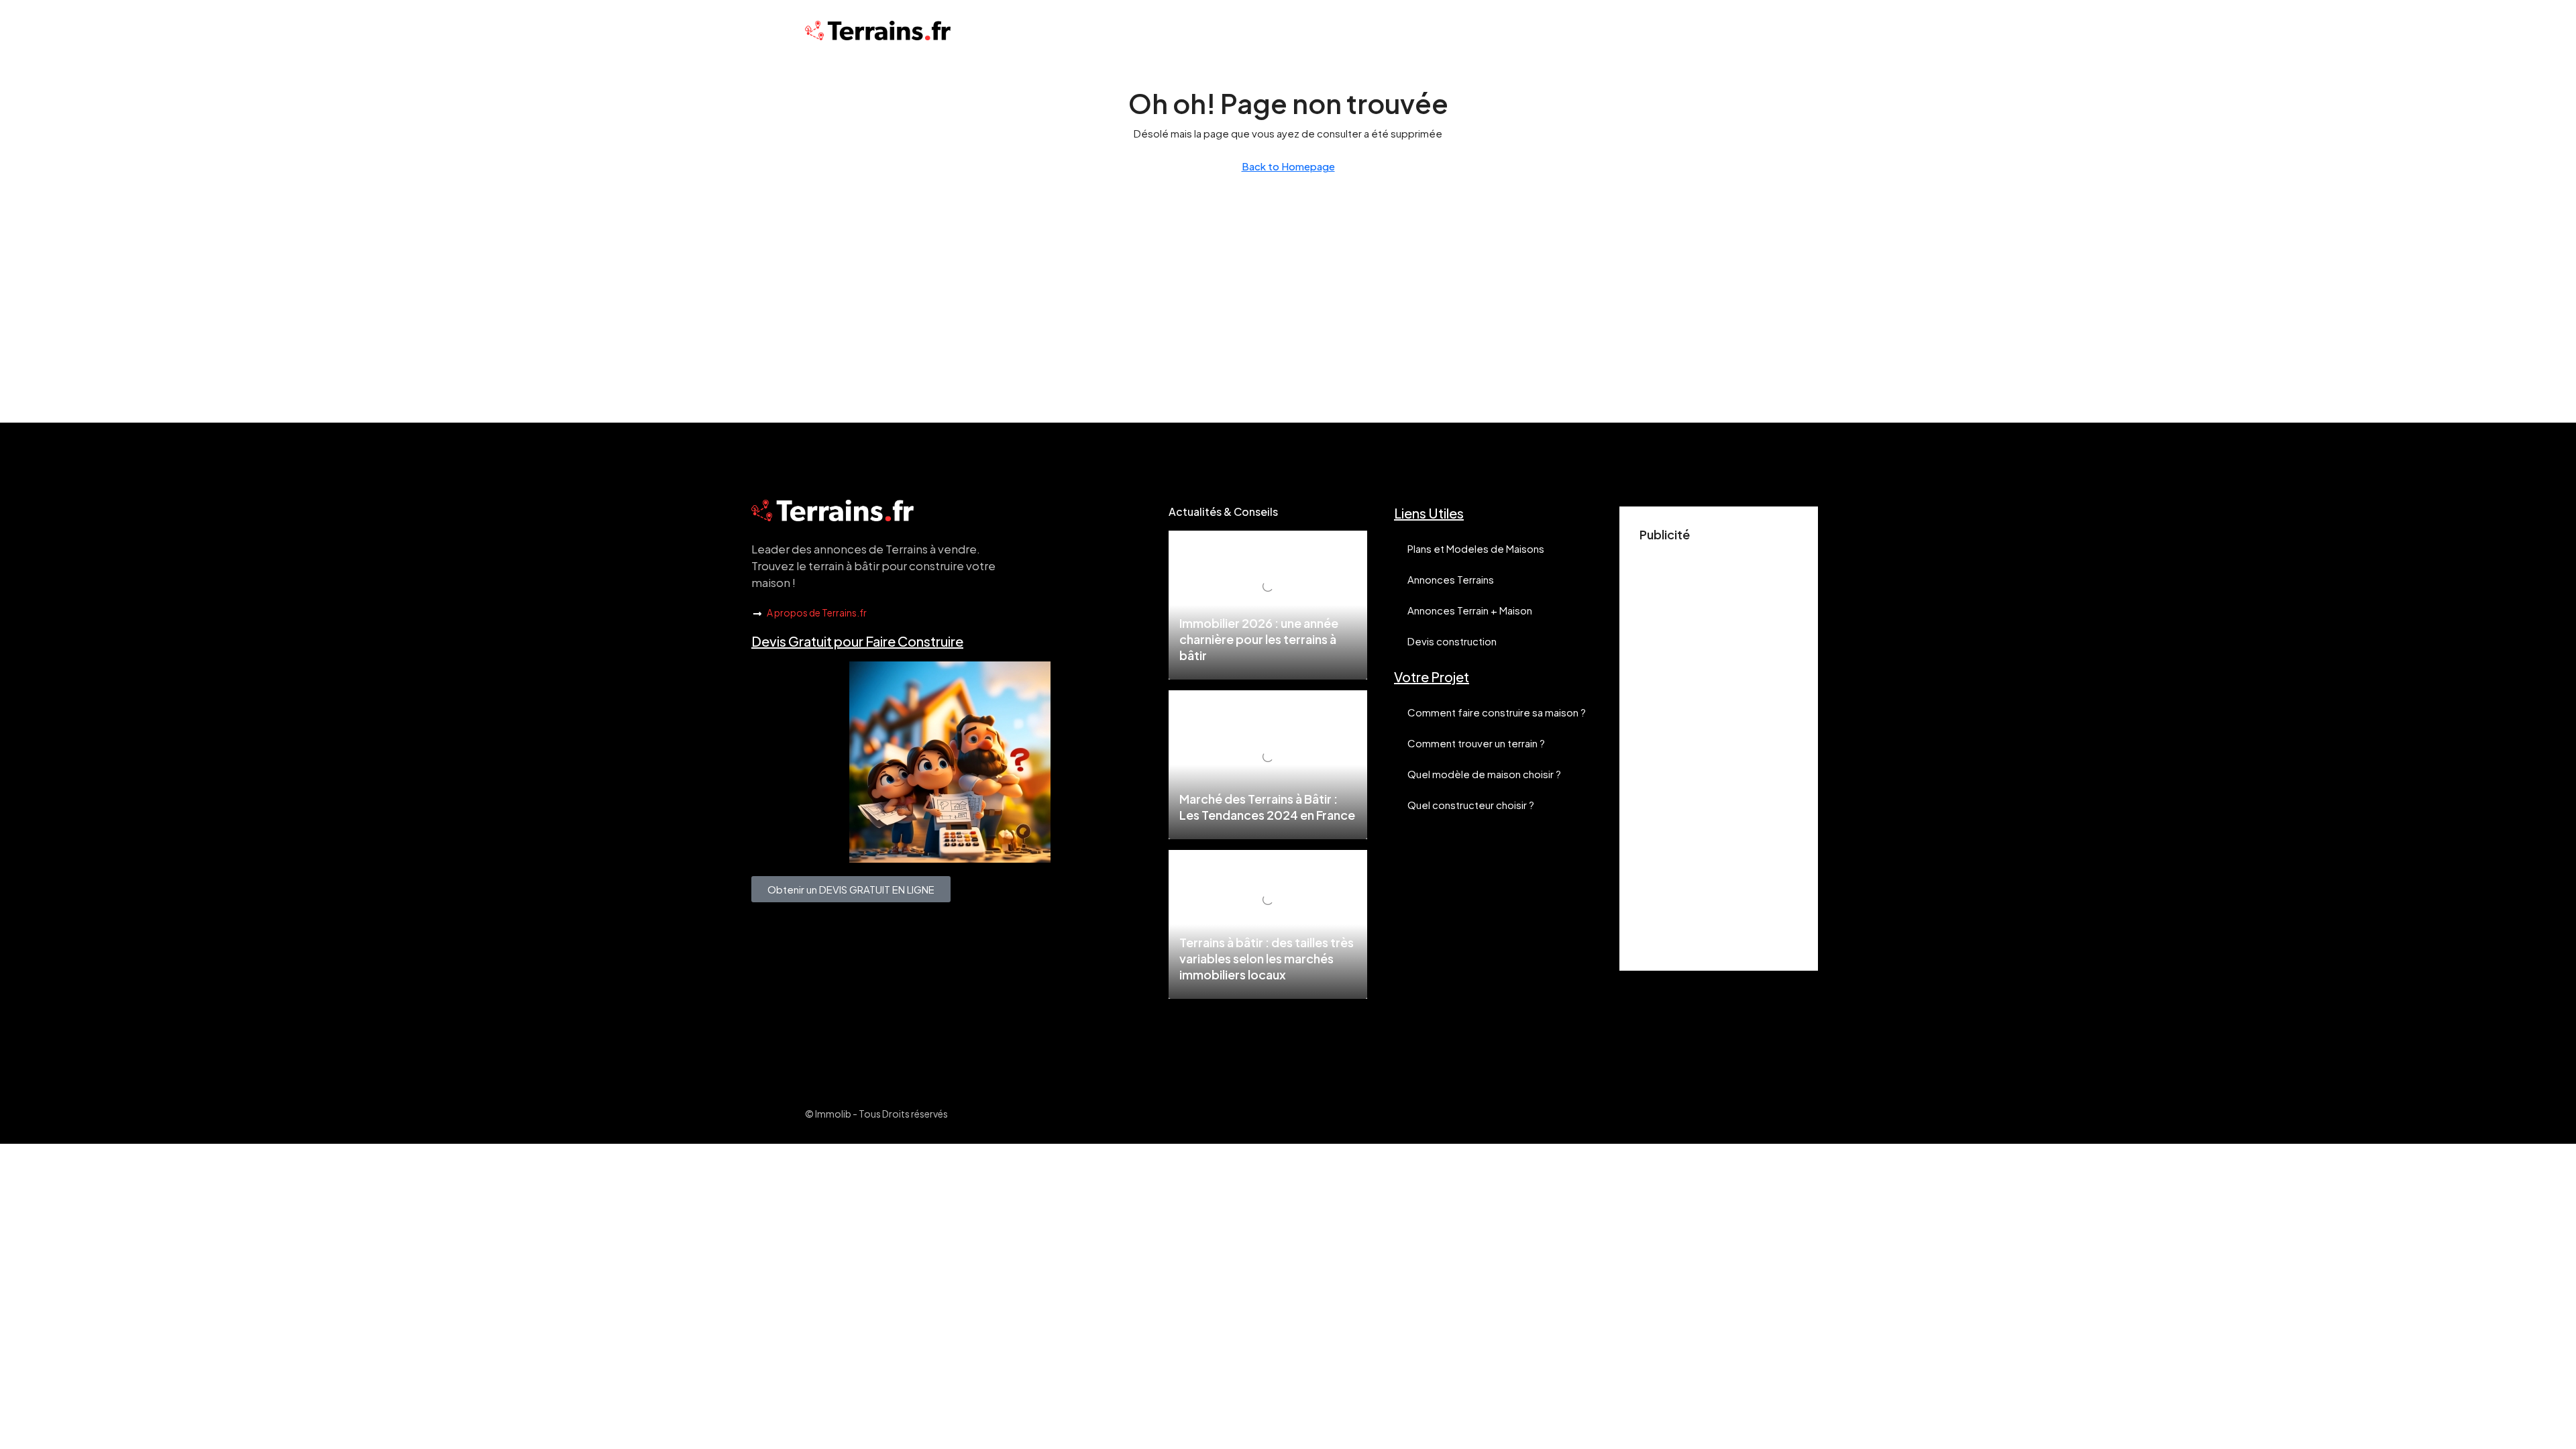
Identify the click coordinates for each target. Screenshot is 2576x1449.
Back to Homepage (1288, 166)
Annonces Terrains (1451, 579)
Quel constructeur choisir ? (1471, 805)
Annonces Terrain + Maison (1470, 610)
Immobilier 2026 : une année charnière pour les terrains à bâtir (1259, 639)
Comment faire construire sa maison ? (1497, 712)
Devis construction (1452, 641)
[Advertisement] (1719, 749)
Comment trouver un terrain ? (1476, 743)
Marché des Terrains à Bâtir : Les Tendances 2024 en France (1267, 807)
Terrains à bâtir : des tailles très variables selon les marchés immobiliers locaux (1267, 958)
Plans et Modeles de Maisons (1476, 548)
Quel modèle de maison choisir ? (1484, 774)
